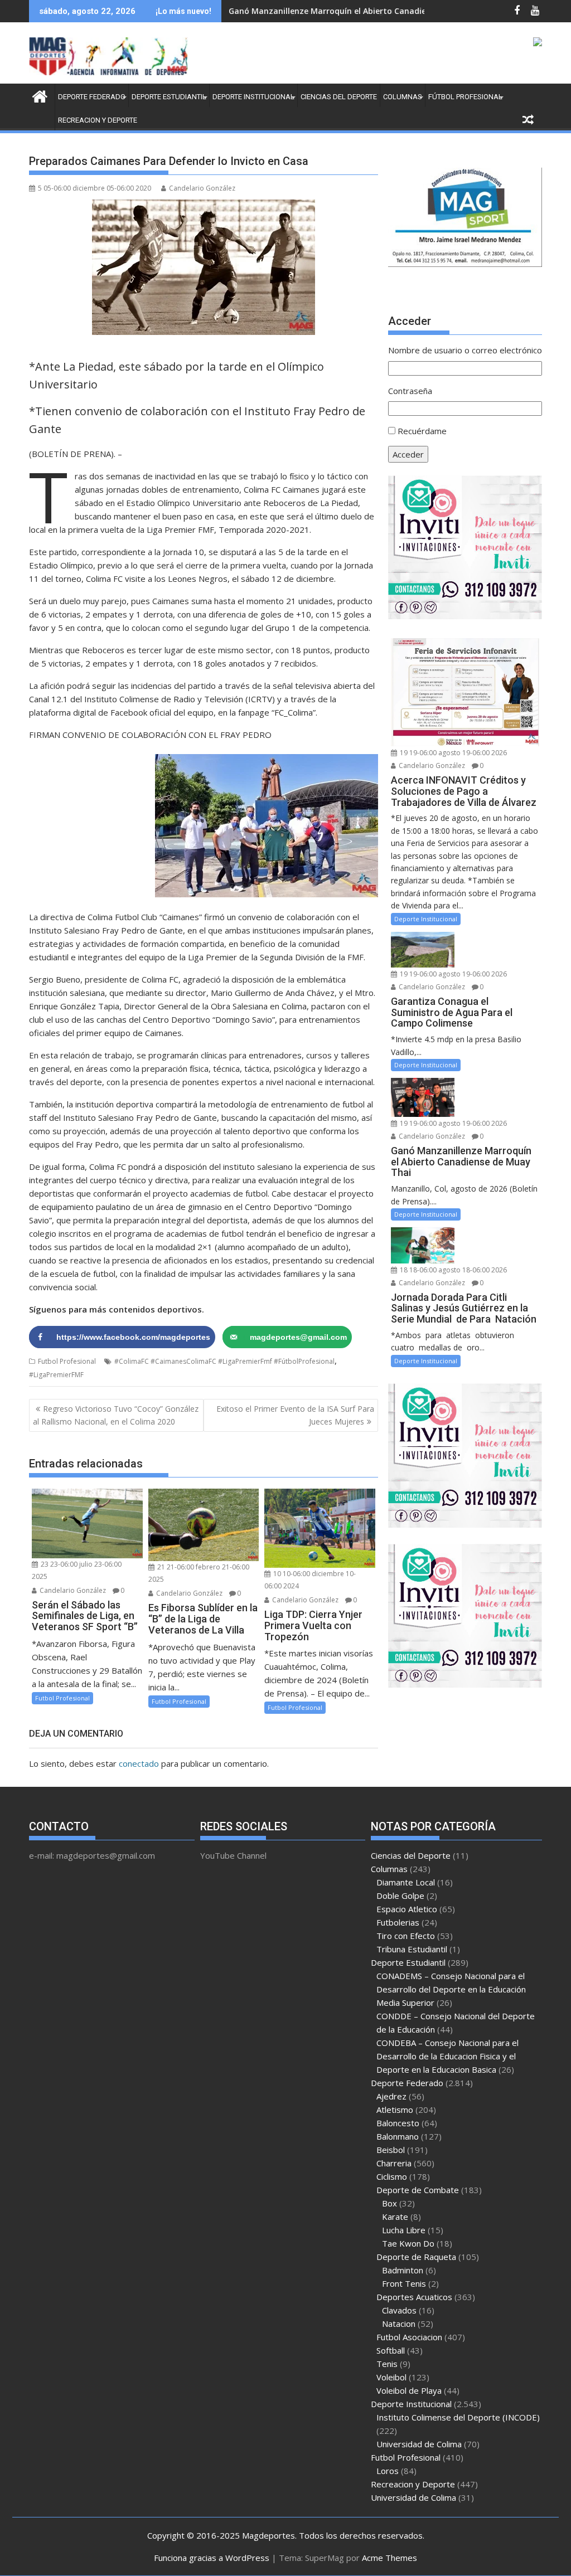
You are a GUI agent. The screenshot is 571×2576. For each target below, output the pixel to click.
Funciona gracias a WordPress (212, 2558)
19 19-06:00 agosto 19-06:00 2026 (453, 753)
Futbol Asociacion (409, 2337)
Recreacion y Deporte (98, 120)
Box (389, 2203)
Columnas (403, 97)
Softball (391, 2350)
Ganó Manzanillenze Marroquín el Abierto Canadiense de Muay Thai (363, 11)
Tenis (387, 2364)
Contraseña (410, 391)
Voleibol (391, 2377)
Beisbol (391, 2150)
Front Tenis (404, 2283)
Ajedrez (391, 2096)
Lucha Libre (404, 2230)
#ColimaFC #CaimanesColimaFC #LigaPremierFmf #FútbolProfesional (224, 1361)
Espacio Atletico (407, 1909)
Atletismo (395, 2110)
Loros (388, 2471)
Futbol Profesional (67, 1361)
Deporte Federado (92, 97)
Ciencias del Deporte (339, 97)
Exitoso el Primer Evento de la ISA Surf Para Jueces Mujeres (295, 1415)
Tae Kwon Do (408, 2243)
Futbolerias (398, 1922)
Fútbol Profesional (465, 97)
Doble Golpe (400, 1895)
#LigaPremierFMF (56, 1375)
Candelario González (202, 188)
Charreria (394, 2163)
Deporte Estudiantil (169, 97)
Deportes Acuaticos (414, 2297)
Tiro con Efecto (406, 1936)
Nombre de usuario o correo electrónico (465, 350)
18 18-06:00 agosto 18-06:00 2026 (453, 1270)
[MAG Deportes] (40, 95)
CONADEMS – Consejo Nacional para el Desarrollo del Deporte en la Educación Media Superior (451, 1989)
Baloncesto (398, 2123)
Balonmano (398, 2136)
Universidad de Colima (419, 2444)
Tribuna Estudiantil (412, 1949)
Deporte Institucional (253, 97)
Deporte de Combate (418, 2190)
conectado (139, 1763)
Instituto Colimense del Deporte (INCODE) (458, 2417)
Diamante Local (406, 1882)
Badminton (403, 2270)
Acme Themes (389, 2558)
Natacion (399, 2324)
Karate (395, 2217)
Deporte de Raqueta (416, 2257)
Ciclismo (392, 2176)
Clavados (399, 2310)
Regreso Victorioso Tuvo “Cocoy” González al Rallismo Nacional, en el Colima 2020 (116, 1415)
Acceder (408, 454)
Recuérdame (422, 431)
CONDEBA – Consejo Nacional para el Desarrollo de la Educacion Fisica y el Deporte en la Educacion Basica (447, 2056)
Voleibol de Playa (409, 2390)
